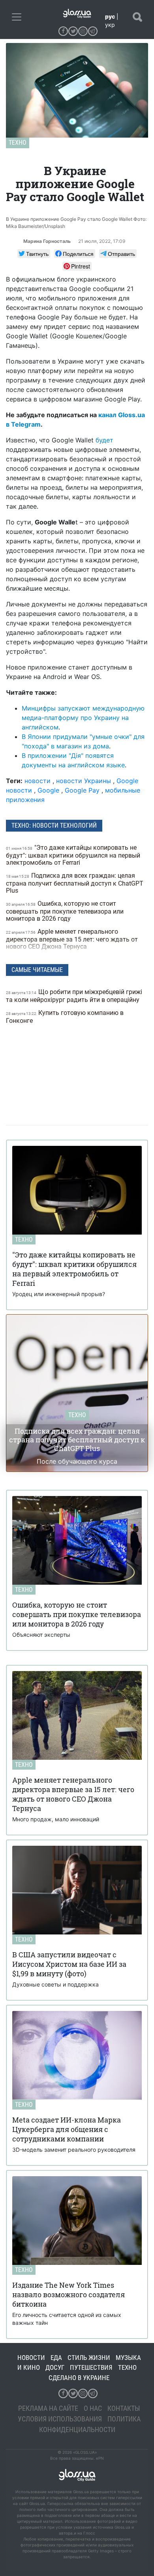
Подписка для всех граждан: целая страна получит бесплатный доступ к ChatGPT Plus (75, 883)
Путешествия (91, 2367)
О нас (93, 2408)
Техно (18, 143)
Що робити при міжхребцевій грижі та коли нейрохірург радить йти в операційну (74, 996)
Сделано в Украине (79, 2378)
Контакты (124, 2408)
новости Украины (84, 781)
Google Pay (82, 790)
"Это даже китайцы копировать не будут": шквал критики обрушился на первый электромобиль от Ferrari (73, 855)
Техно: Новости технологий (54, 825)
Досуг (55, 2367)
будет (104, 440)
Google (48, 790)
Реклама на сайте (48, 2408)
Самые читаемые (37, 970)
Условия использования (60, 2419)
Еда (56, 2358)
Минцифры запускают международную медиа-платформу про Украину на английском (83, 718)
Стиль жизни (89, 2358)
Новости (31, 2358)
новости (38, 781)
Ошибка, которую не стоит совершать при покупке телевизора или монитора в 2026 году (65, 911)
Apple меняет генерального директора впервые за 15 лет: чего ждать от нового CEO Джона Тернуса (72, 939)
